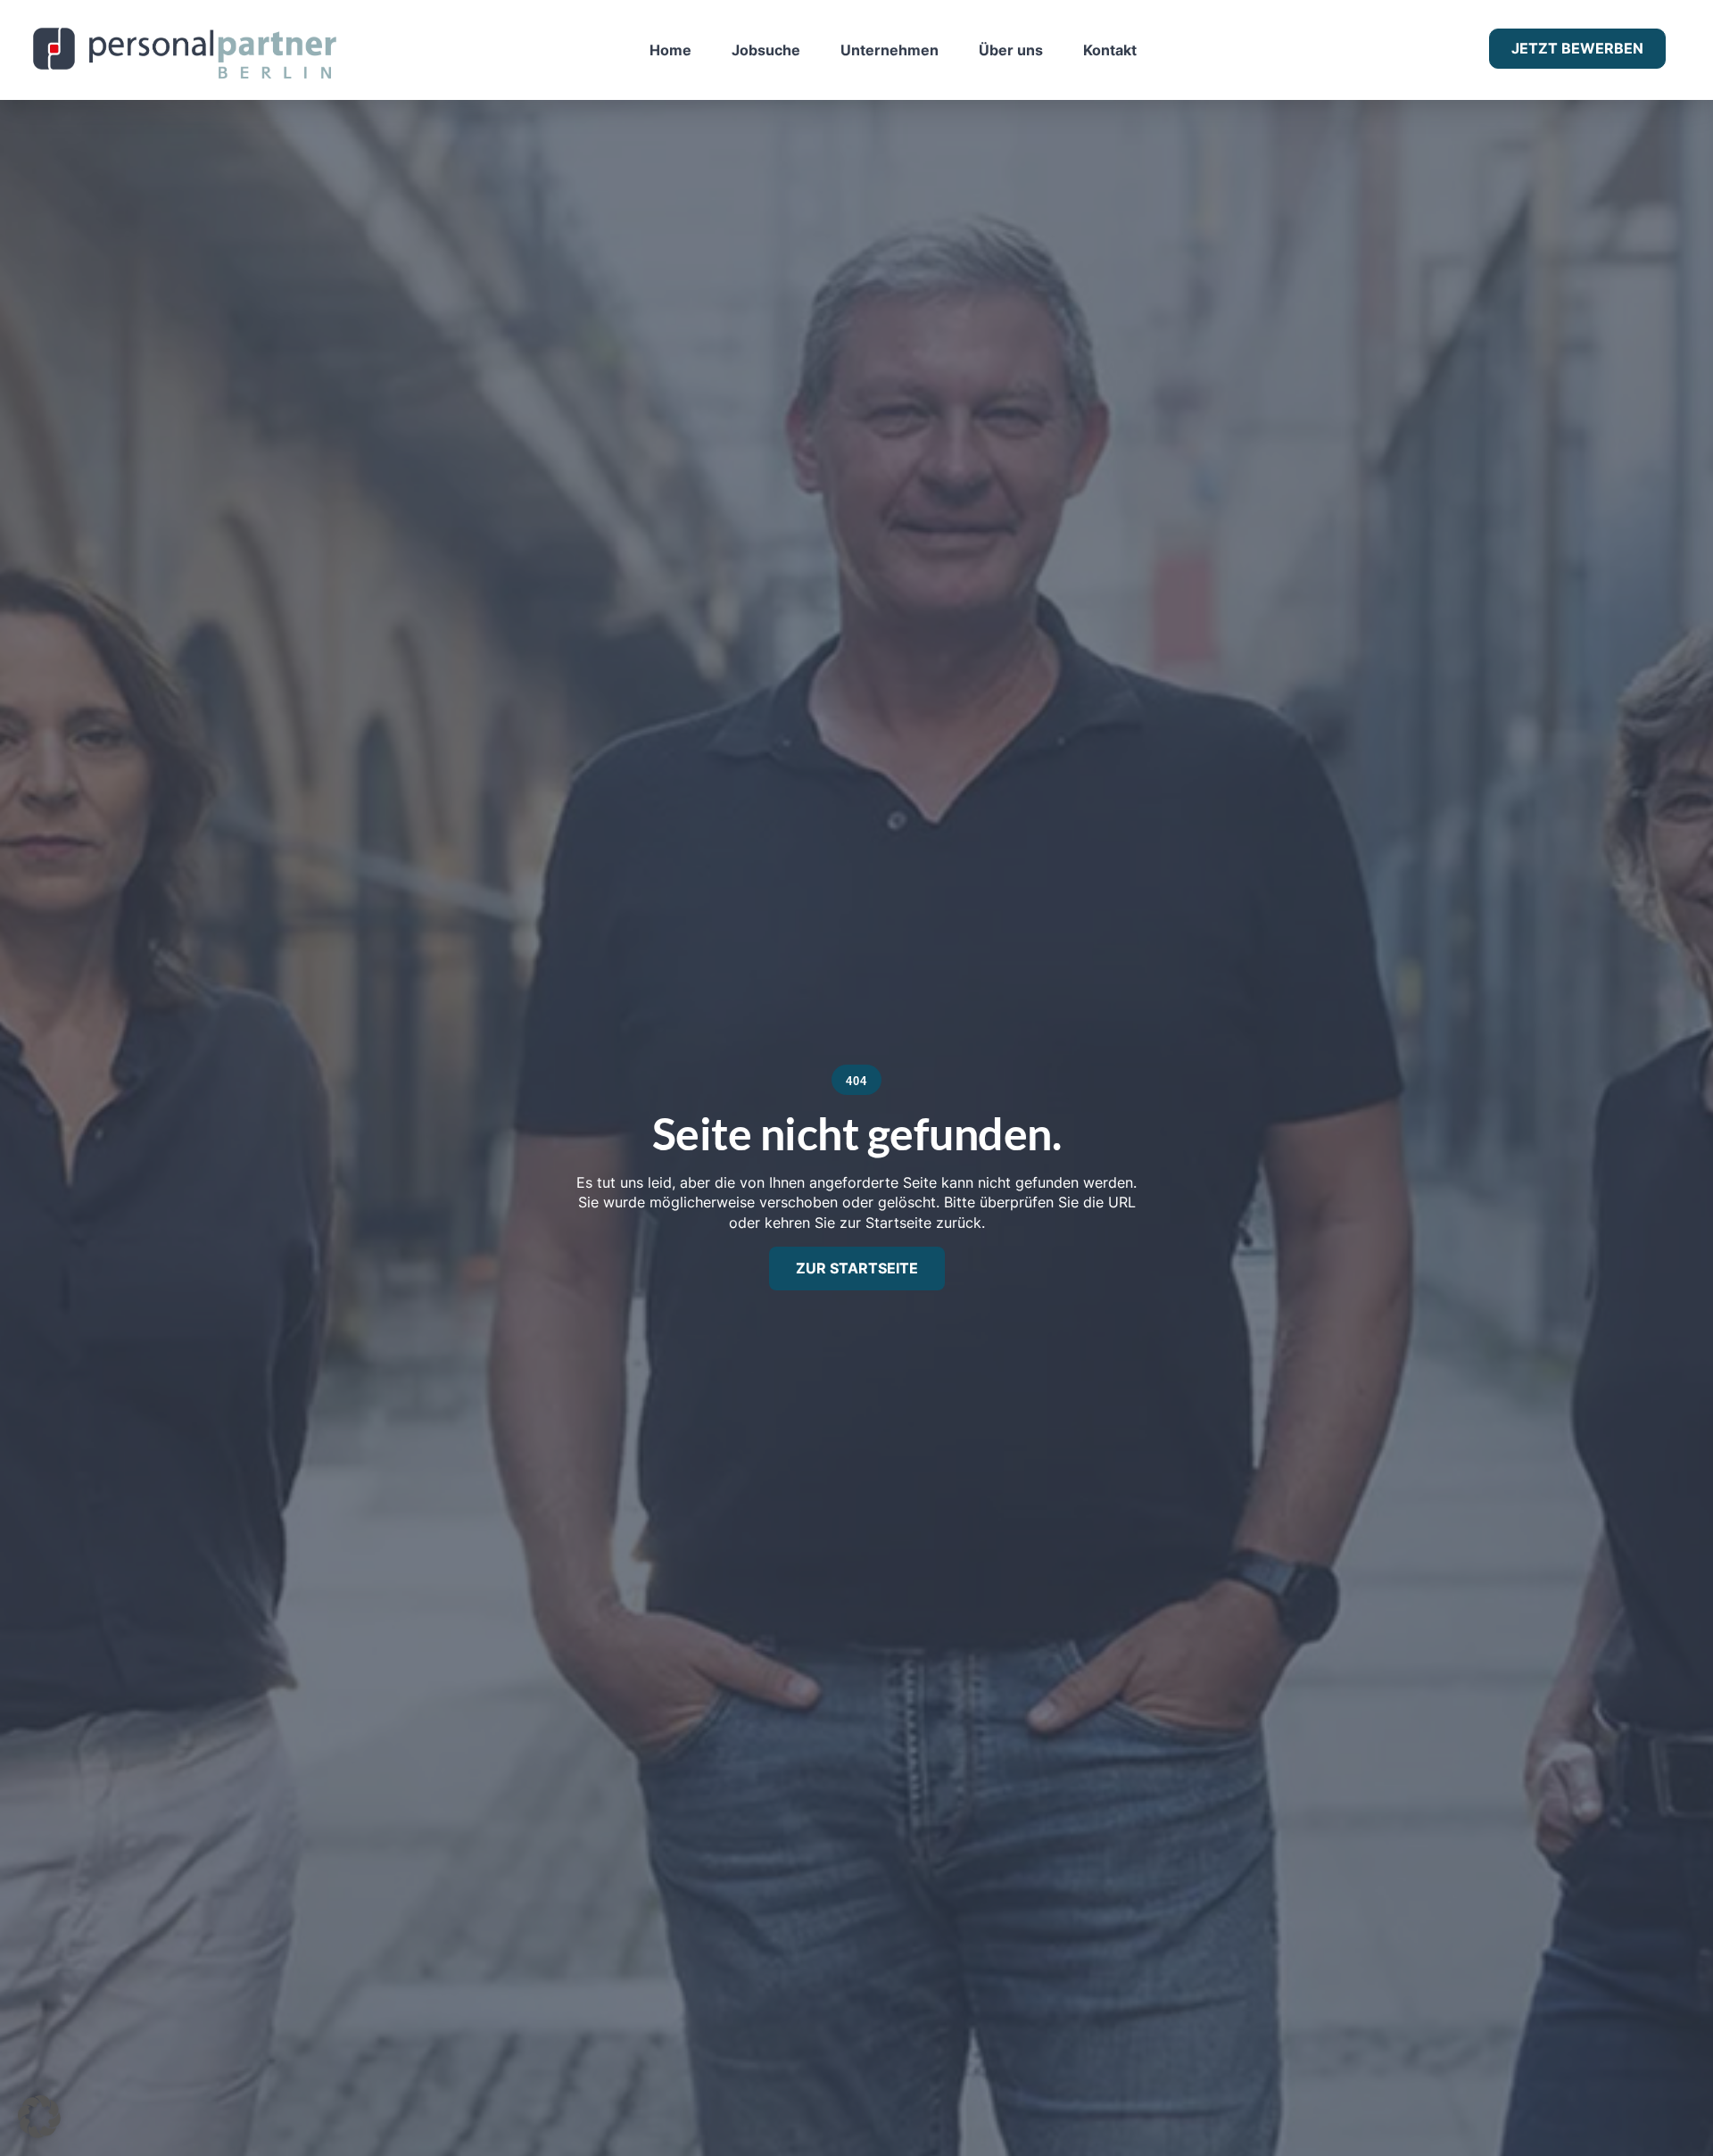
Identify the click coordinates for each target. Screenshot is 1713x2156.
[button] (39, 2117)
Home (670, 50)
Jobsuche (766, 50)
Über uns (1011, 50)
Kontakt (1110, 50)
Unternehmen (890, 50)
